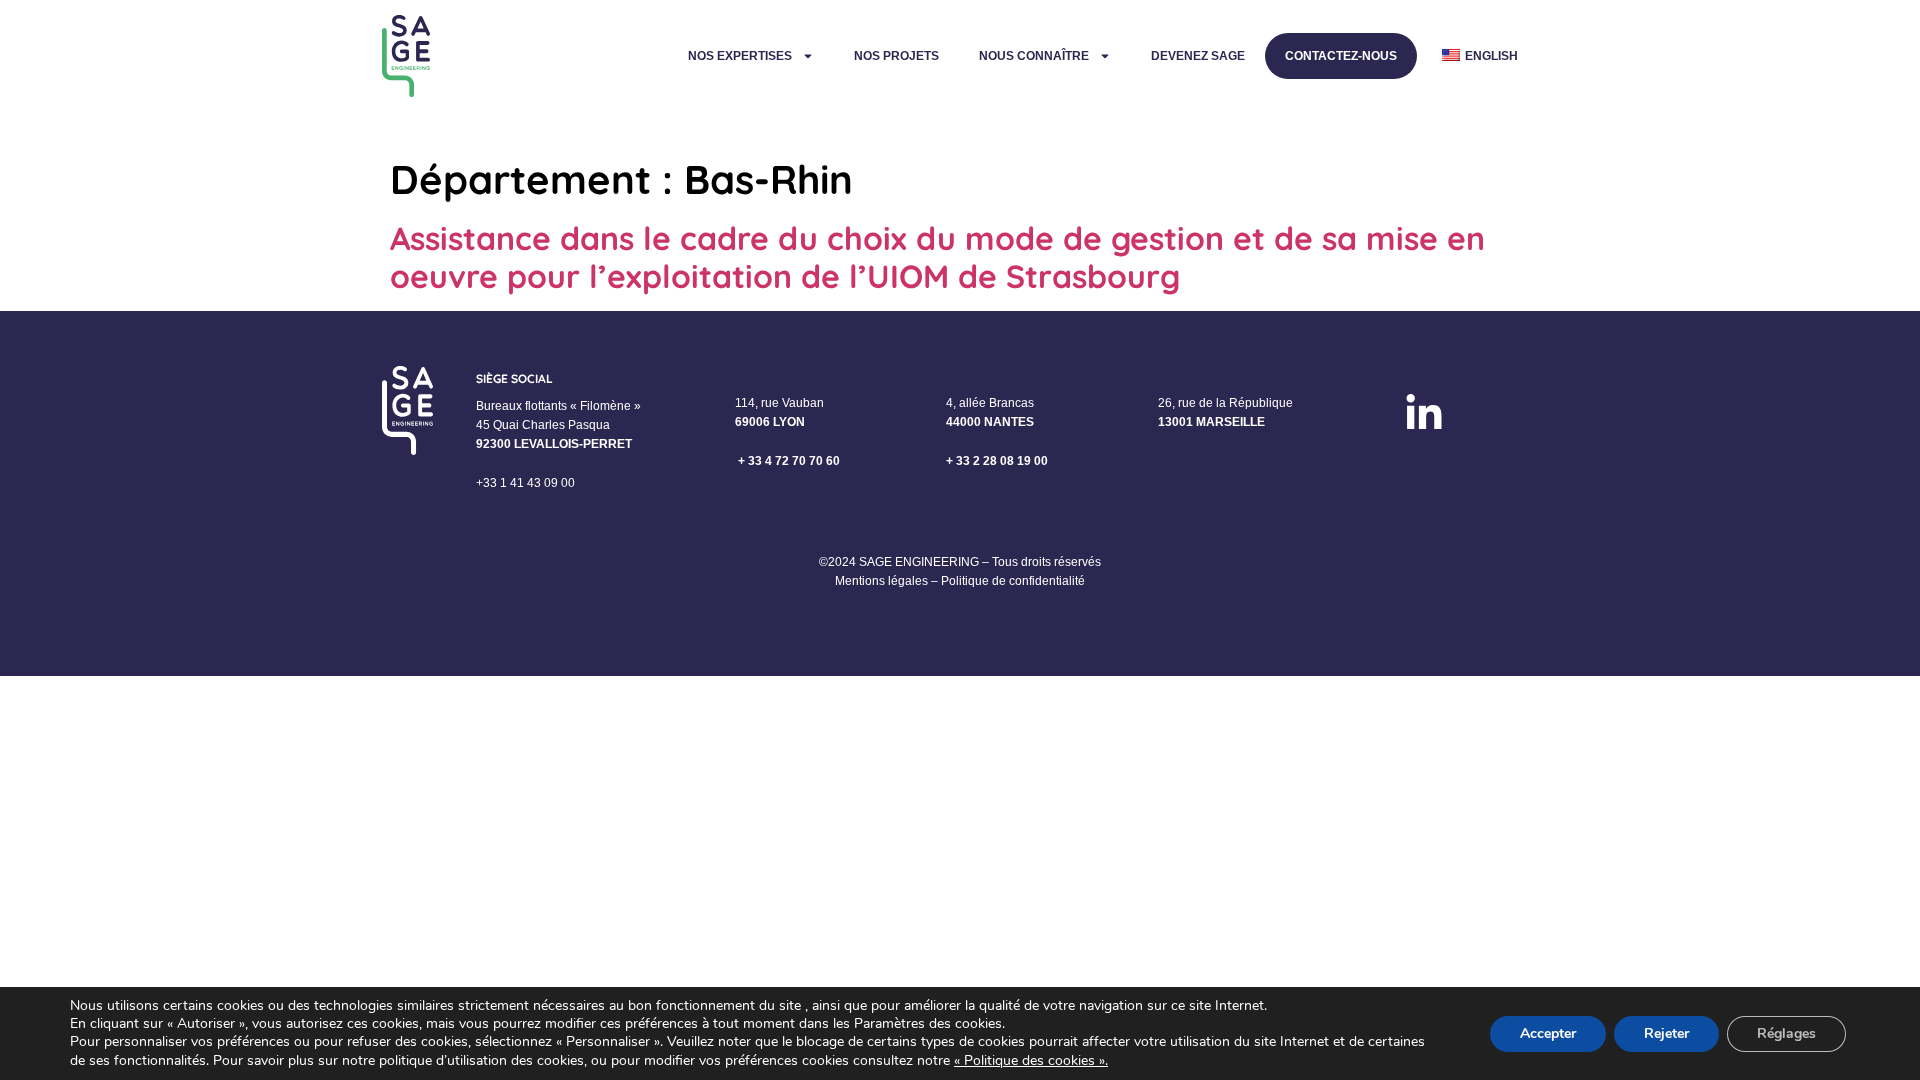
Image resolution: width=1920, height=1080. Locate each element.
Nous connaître (1034, 56)
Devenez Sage (1198, 56)
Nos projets (896, 56)
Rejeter (1666, 1033)
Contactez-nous (1341, 56)
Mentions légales (881, 581)
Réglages (1786, 1033)
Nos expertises (740, 56)
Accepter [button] (1548, 1033)
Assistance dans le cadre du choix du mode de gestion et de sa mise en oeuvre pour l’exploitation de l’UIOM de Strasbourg (937, 257)
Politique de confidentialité (1013, 581)
